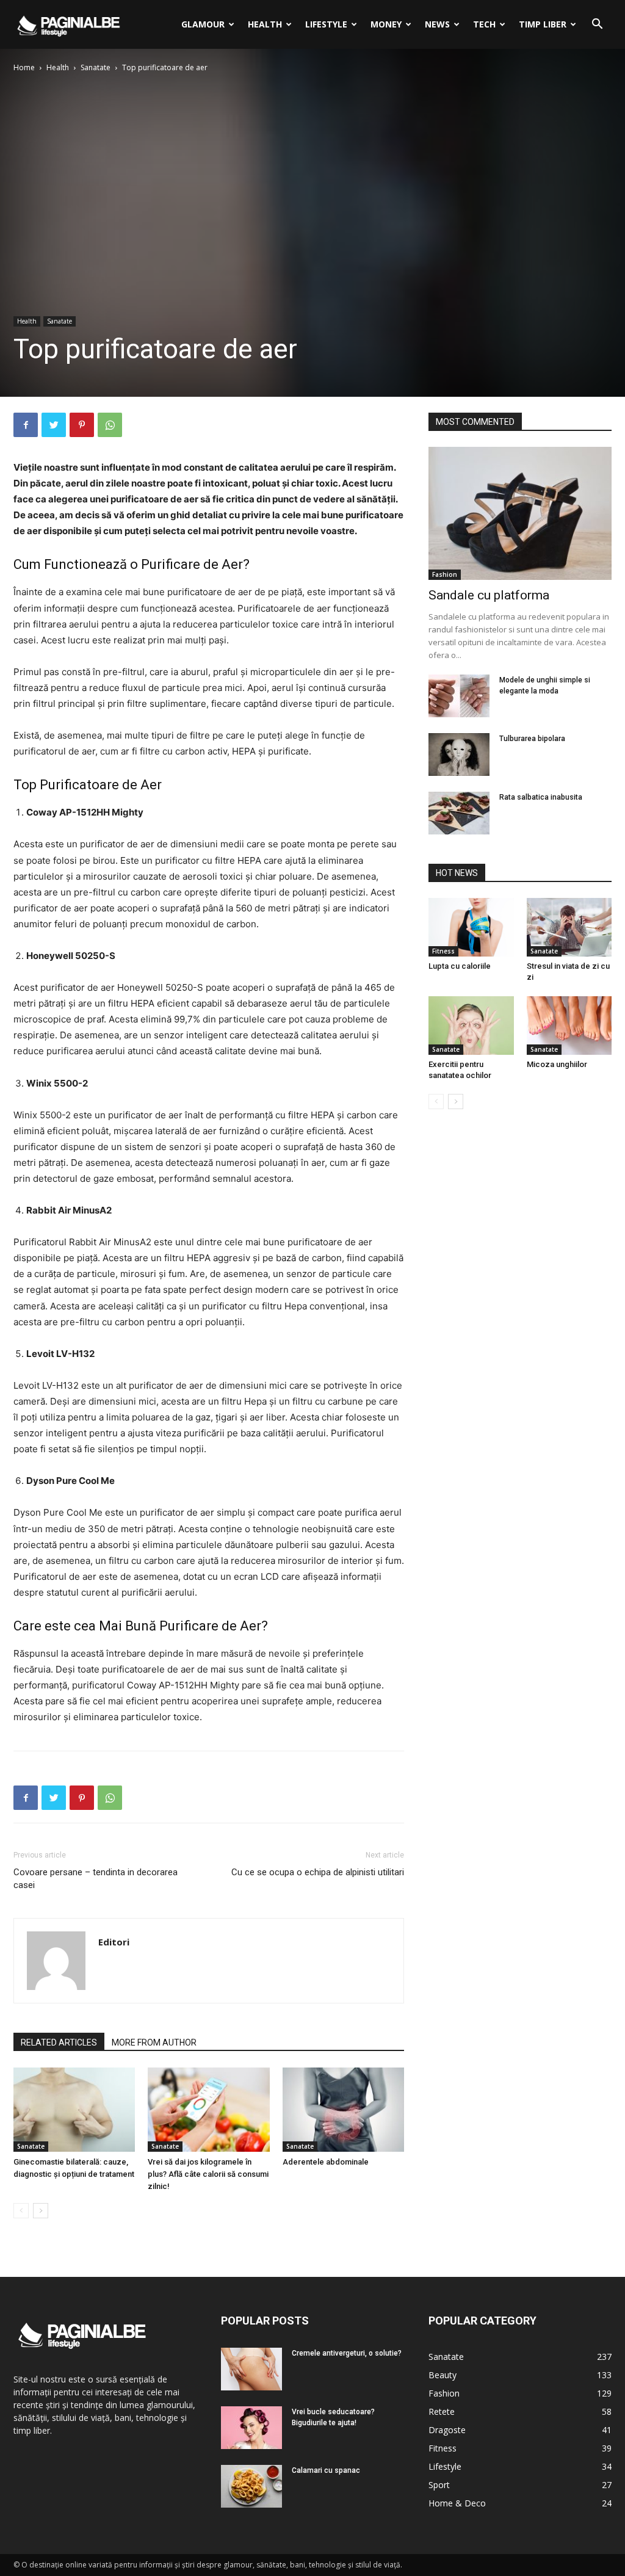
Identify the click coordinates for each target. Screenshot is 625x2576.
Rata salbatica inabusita (541, 797)
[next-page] (41, 2211)
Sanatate (96, 67)
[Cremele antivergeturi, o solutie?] (251, 2369)
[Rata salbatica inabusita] (459, 813)
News (437, 24)
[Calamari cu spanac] (251, 2486)
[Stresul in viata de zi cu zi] (569, 927)
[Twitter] (54, 425)
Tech (484, 24)
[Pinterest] (82, 425)
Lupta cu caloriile (460, 966)
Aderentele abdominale (326, 2162)
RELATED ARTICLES (59, 2042)
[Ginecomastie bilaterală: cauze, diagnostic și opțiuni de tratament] (74, 2109)
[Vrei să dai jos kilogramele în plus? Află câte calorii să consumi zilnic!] (208, 2109)
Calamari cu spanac (326, 2470)
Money (386, 24)
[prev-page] (21, 2211)
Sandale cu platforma (489, 595)
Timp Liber (543, 24)
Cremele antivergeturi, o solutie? (347, 2353)
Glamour (203, 24)
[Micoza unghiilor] (569, 1026)
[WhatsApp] (110, 425)
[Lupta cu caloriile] (471, 927)
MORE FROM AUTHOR (154, 2042)
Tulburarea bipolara (532, 739)
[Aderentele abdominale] (343, 2109)
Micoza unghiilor (557, 1064)
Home (24, 67)
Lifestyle (326, 24)
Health (265, 24)
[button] (597, 25)
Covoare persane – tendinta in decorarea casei (96, 1879)
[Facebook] (26, 425)
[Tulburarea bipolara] (459, 754)
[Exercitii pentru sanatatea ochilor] (471, 1026)
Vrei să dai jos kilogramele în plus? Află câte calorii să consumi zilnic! (208, 2174)
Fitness (443, 951)
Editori (114, 1942)
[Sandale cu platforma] (520, 513)
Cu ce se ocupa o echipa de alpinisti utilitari (318, 1872)
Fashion (445, 574)
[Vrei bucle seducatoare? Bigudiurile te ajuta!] (251, 2428)
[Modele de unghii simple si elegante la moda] (459, 696)
